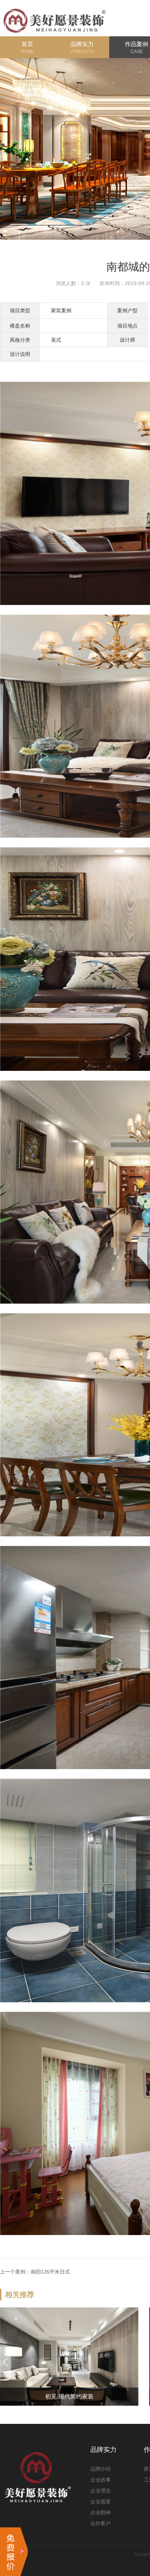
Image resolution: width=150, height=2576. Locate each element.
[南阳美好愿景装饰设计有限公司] (55, 18)
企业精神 (100, 2512)
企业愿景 (100, 2502)
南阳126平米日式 (50, 2272)
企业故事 (100, 2480)
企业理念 (100, 2491)
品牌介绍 (100, 2469)
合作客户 (100, 2523)
